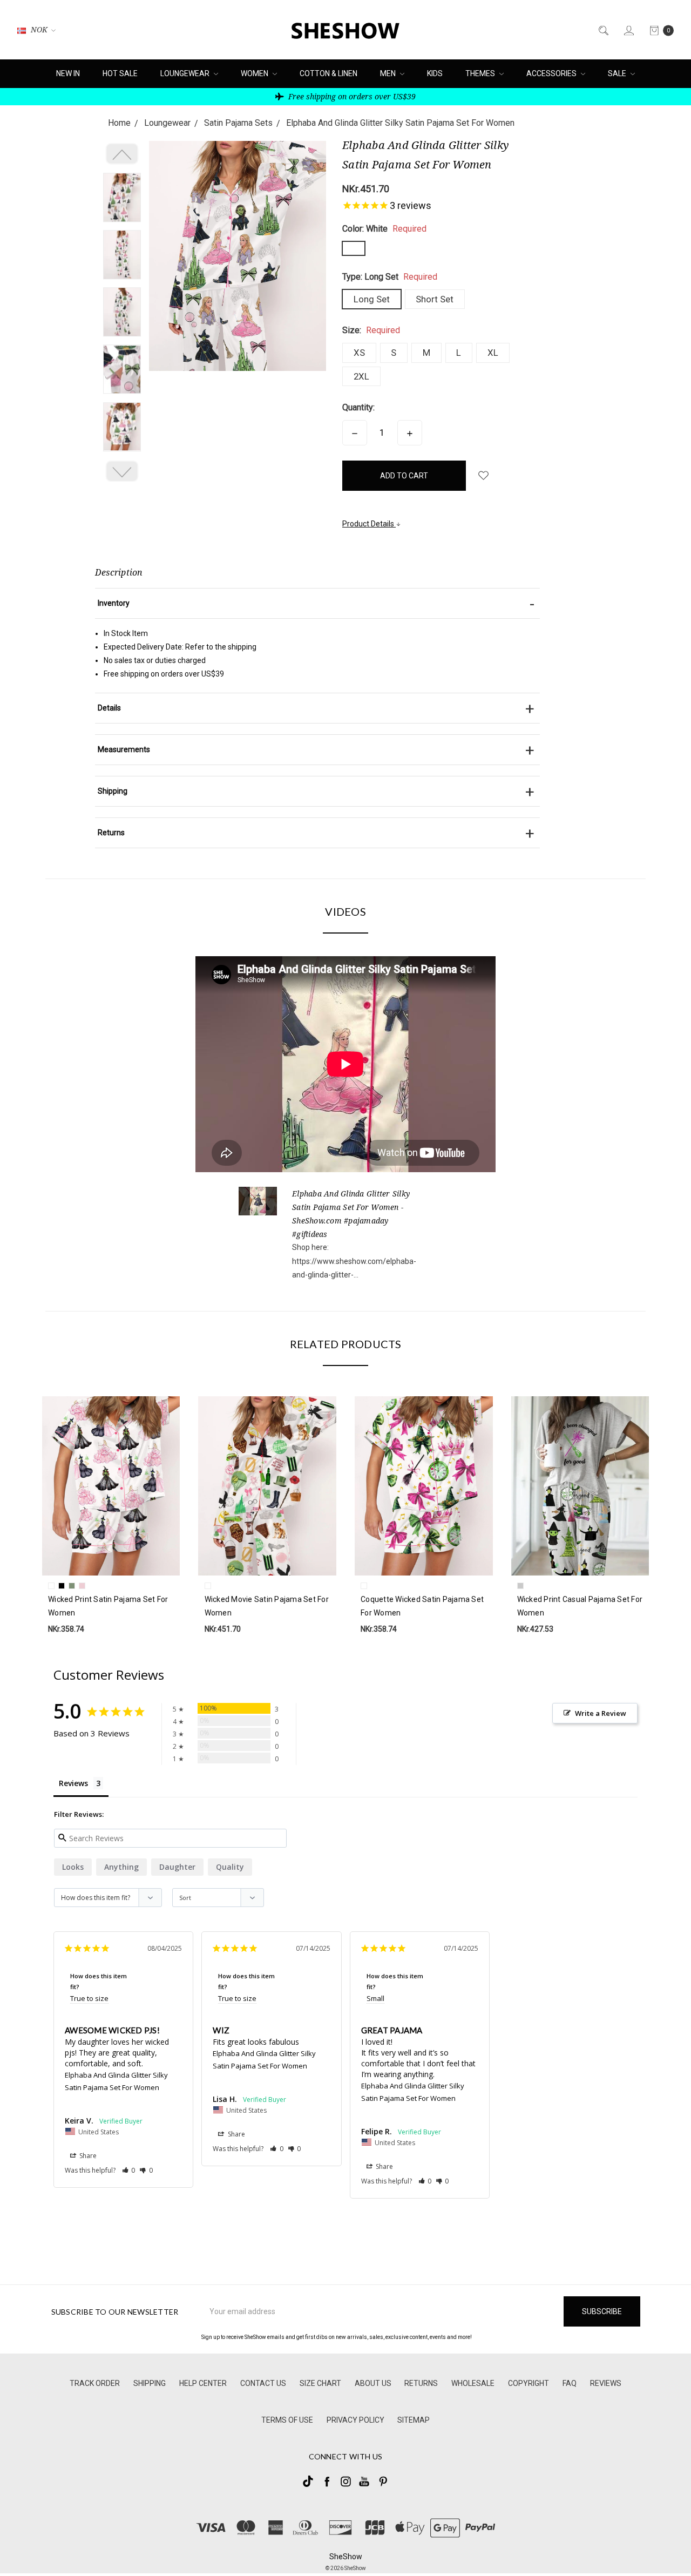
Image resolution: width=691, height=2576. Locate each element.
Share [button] (87, 2156)
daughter (177, 1867)
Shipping (150, 2383)
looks (73, 1867)
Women (255, 73)
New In (68, 73)
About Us (373, 2383)
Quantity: (358, 407)
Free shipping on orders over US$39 (351, 96)
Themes (481, 73)
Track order (95, 2383)
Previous (122, 154)
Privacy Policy (355, 2420)
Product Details (369, 524)
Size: (371, 330)
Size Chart (320, 2383)
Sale (618, 73)
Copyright (529, 2383)
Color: (384, 229)
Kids (435, 73)
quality (230, 1867)
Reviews (606, 2383)
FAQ (570, 2383)
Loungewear (186, 73)
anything (121, 1867)
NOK (39, 29)
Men (389, 73)
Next (122, 471)
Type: (390, 277)
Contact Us (263, 2383)
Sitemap (414, 2420)
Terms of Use (287, 2420)
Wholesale (473, 2383)
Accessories (552, 73)
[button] (129, 2170)
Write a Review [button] (601, 1713)
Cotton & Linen (328, 73)
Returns (421, 2383)
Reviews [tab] (73, 1783)
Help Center (203, 2383)
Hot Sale (120, 73)
